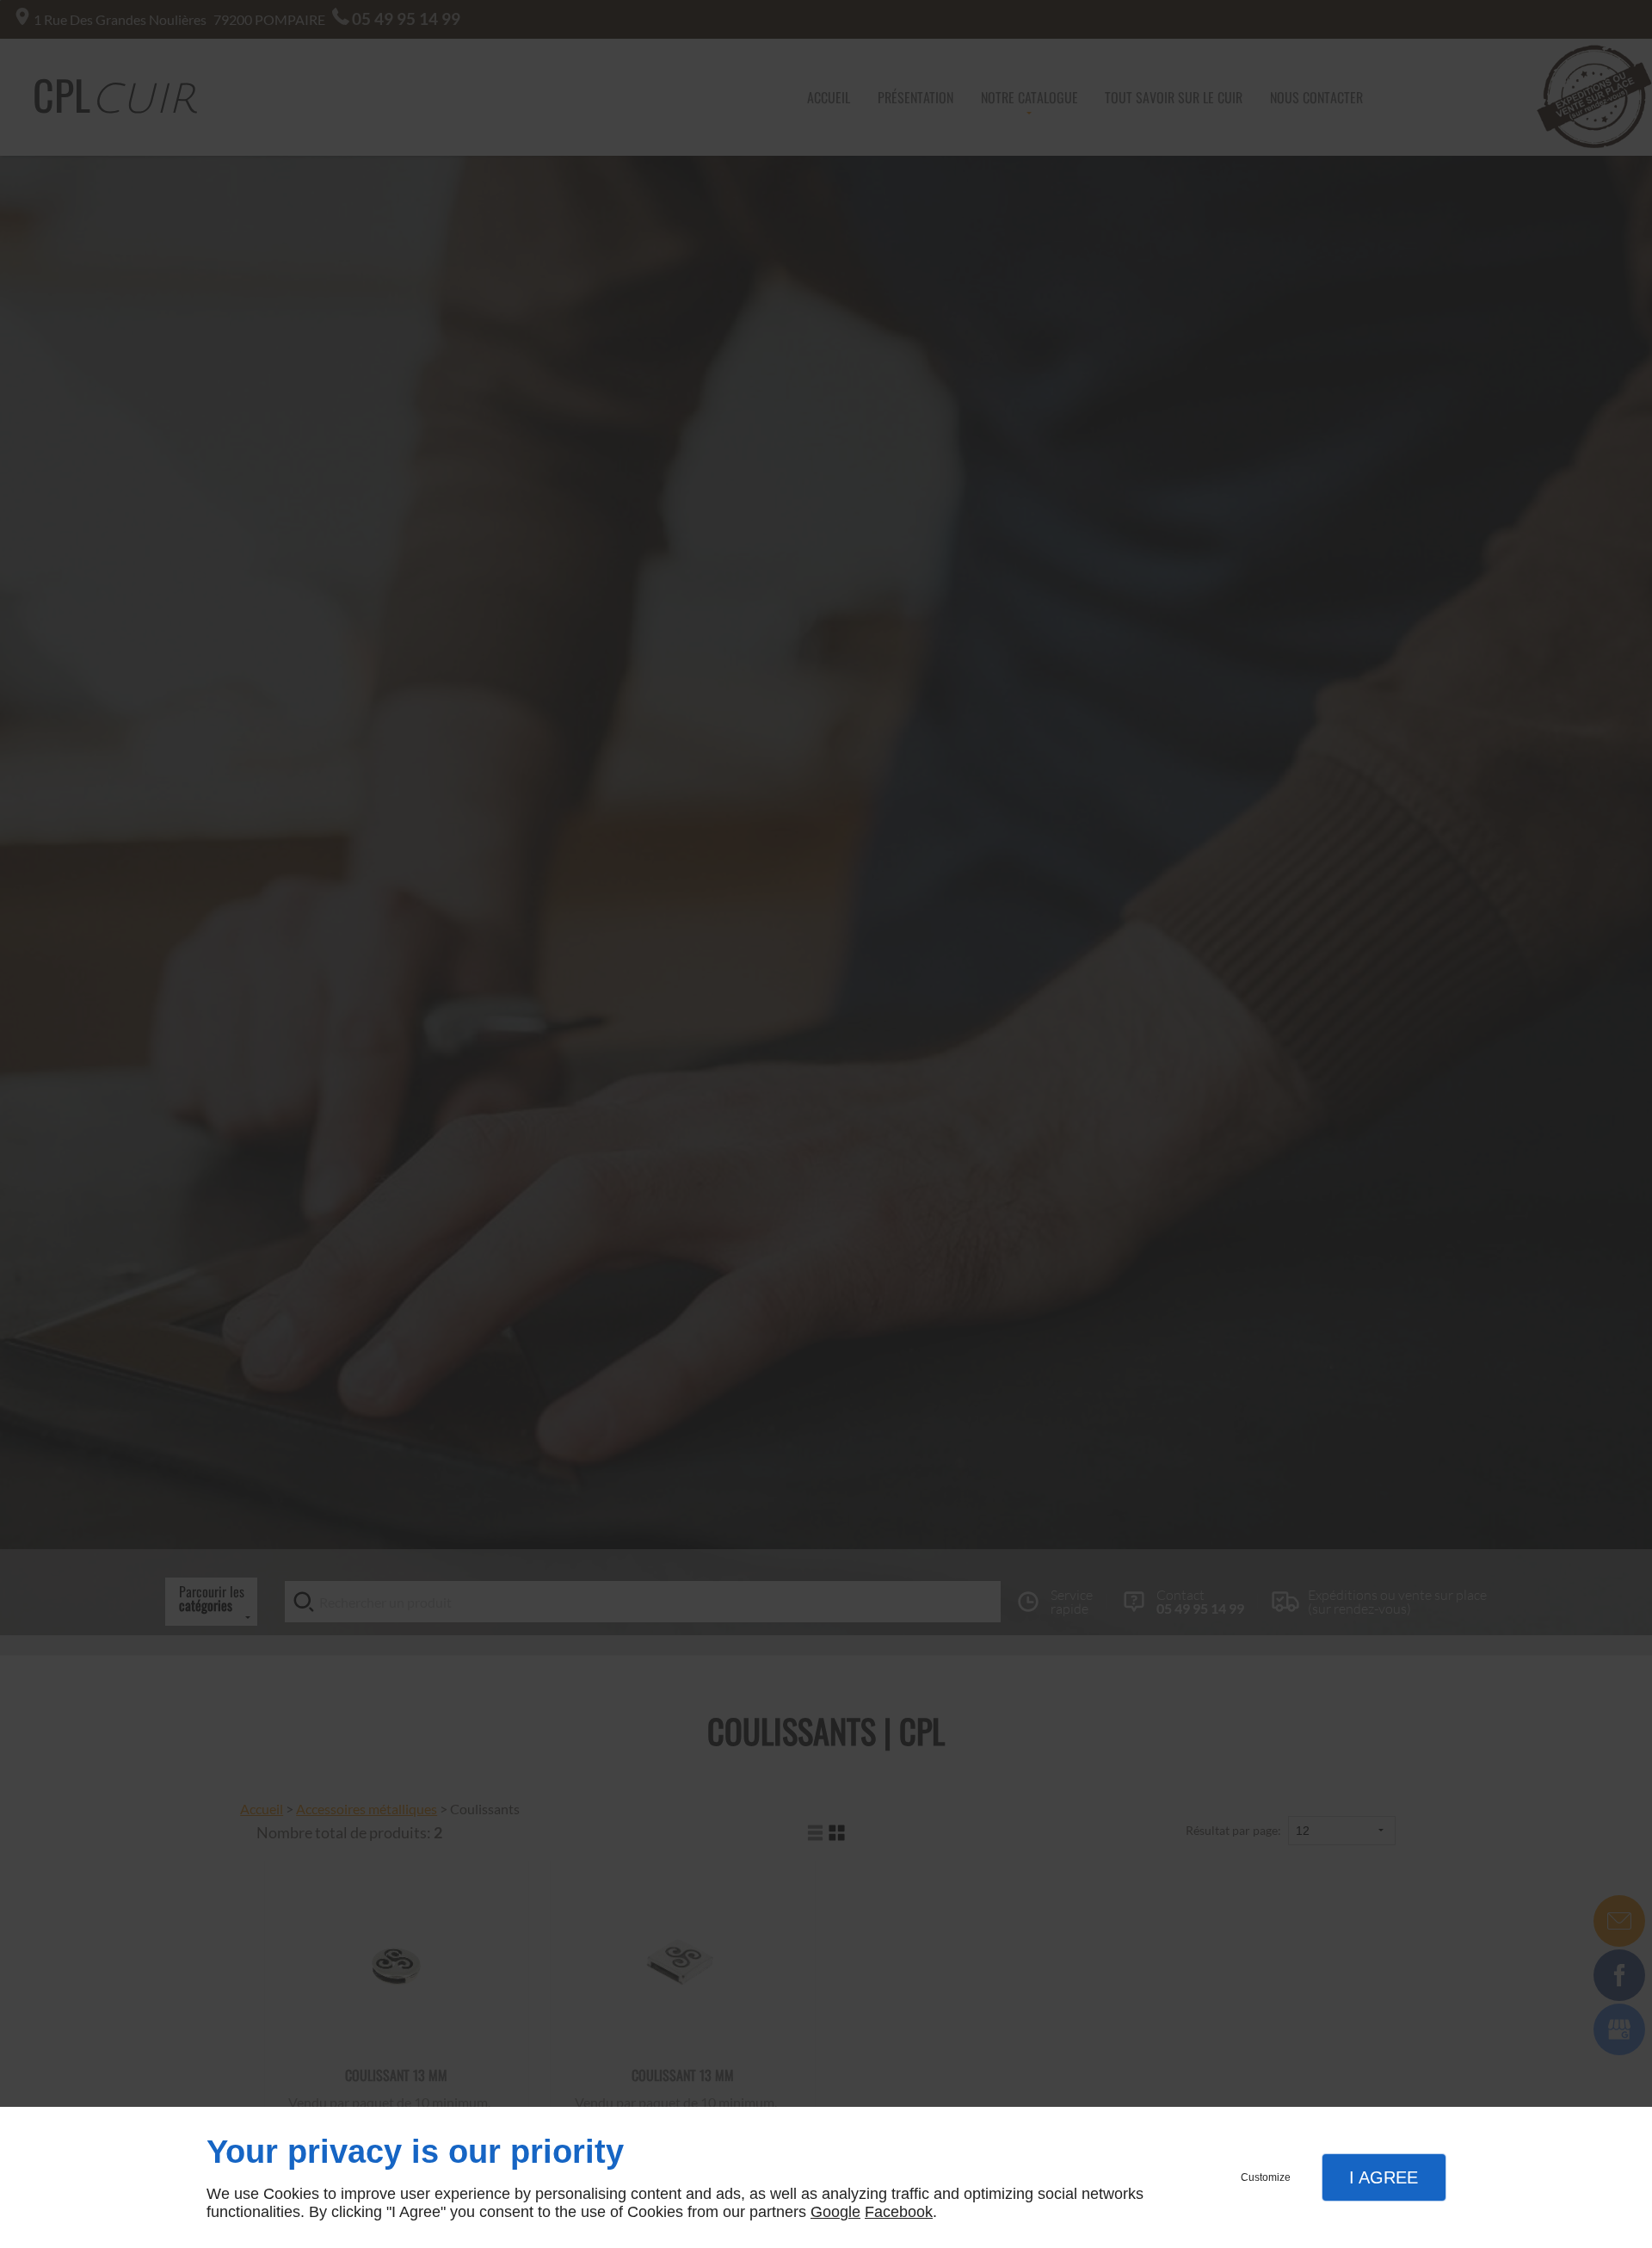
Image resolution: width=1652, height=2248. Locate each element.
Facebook (899, 2212)
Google (835, 2212)
